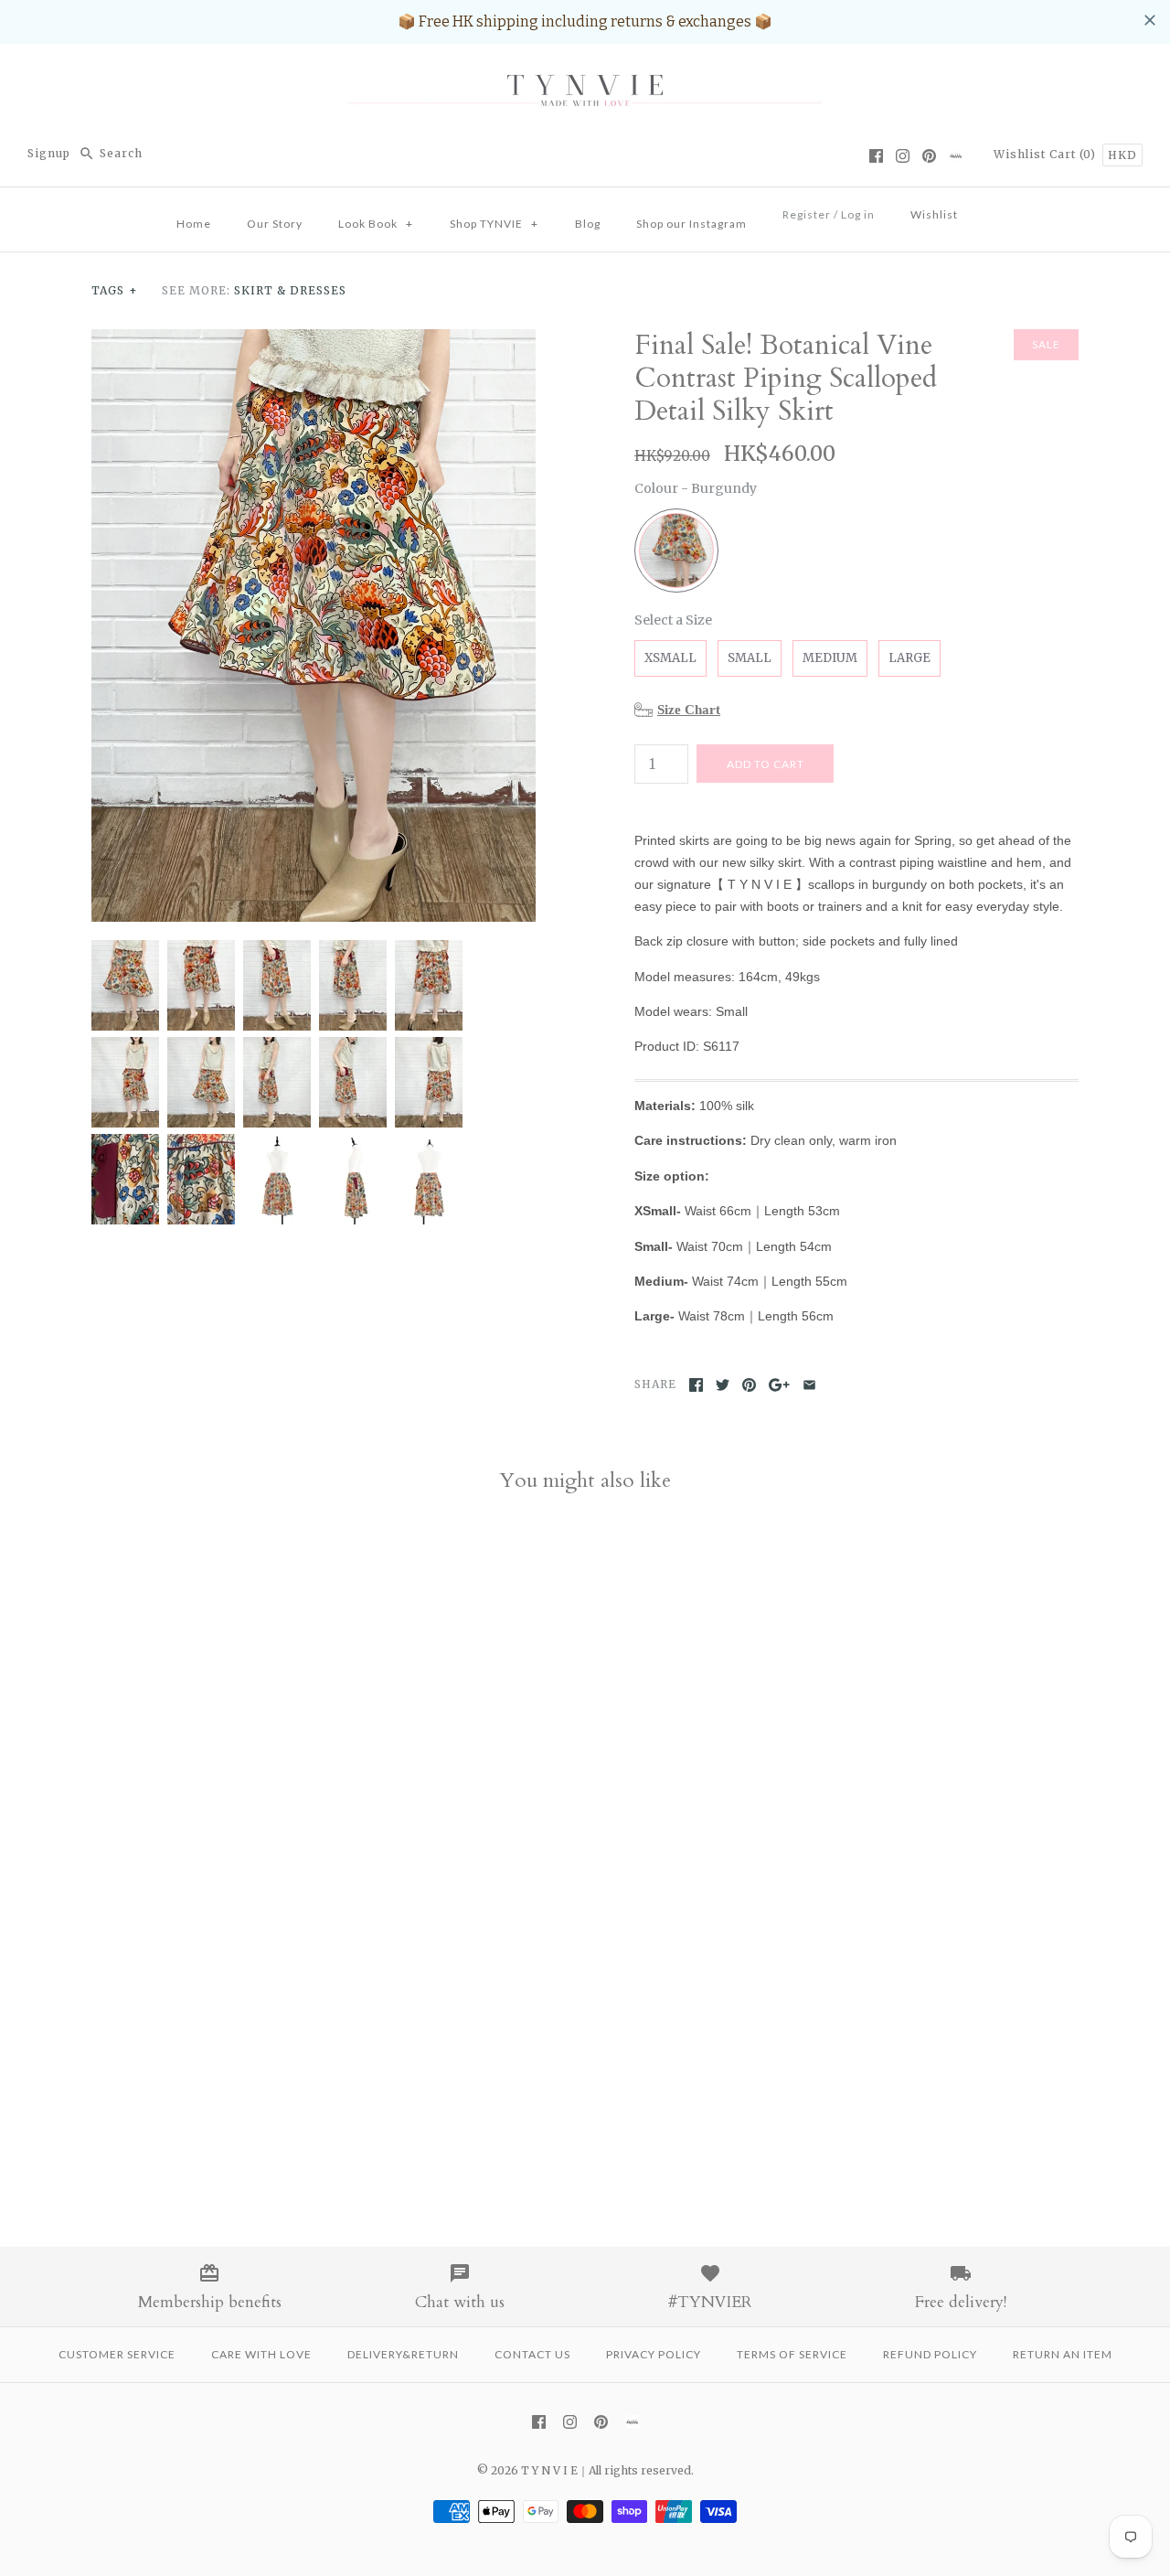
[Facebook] (876, 156)
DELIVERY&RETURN (403, 2354)
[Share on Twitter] (723, 1385)
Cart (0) (1074, 154)
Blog (588, 224)
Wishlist (1020, 154)
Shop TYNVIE (494, 224)
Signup (49, 153)
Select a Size (673, 620)
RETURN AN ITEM (1063, 2354)
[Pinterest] (929, 156)
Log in (858, 214)
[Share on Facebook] (696, 1385)
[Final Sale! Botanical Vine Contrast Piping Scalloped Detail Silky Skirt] (314, 340)
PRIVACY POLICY (654, 2354)
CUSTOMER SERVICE (117, 2354)
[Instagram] (903, 156)
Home (194, 224)
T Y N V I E (549, 2470)
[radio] (676, 550)
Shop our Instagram (691, 224)
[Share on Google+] (779, 1385)
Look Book (376, 224)
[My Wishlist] (994, 209)
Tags (115, 290)
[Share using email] (809, 1385)
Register (807, 214)
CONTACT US (532, 2354)
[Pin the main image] (749, 1385)
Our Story (275, 224)
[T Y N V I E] (585, 74)
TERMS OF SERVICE (792, 2354)
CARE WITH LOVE (261, 2354)
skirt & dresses (290, 290)
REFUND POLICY (930, 2354)
